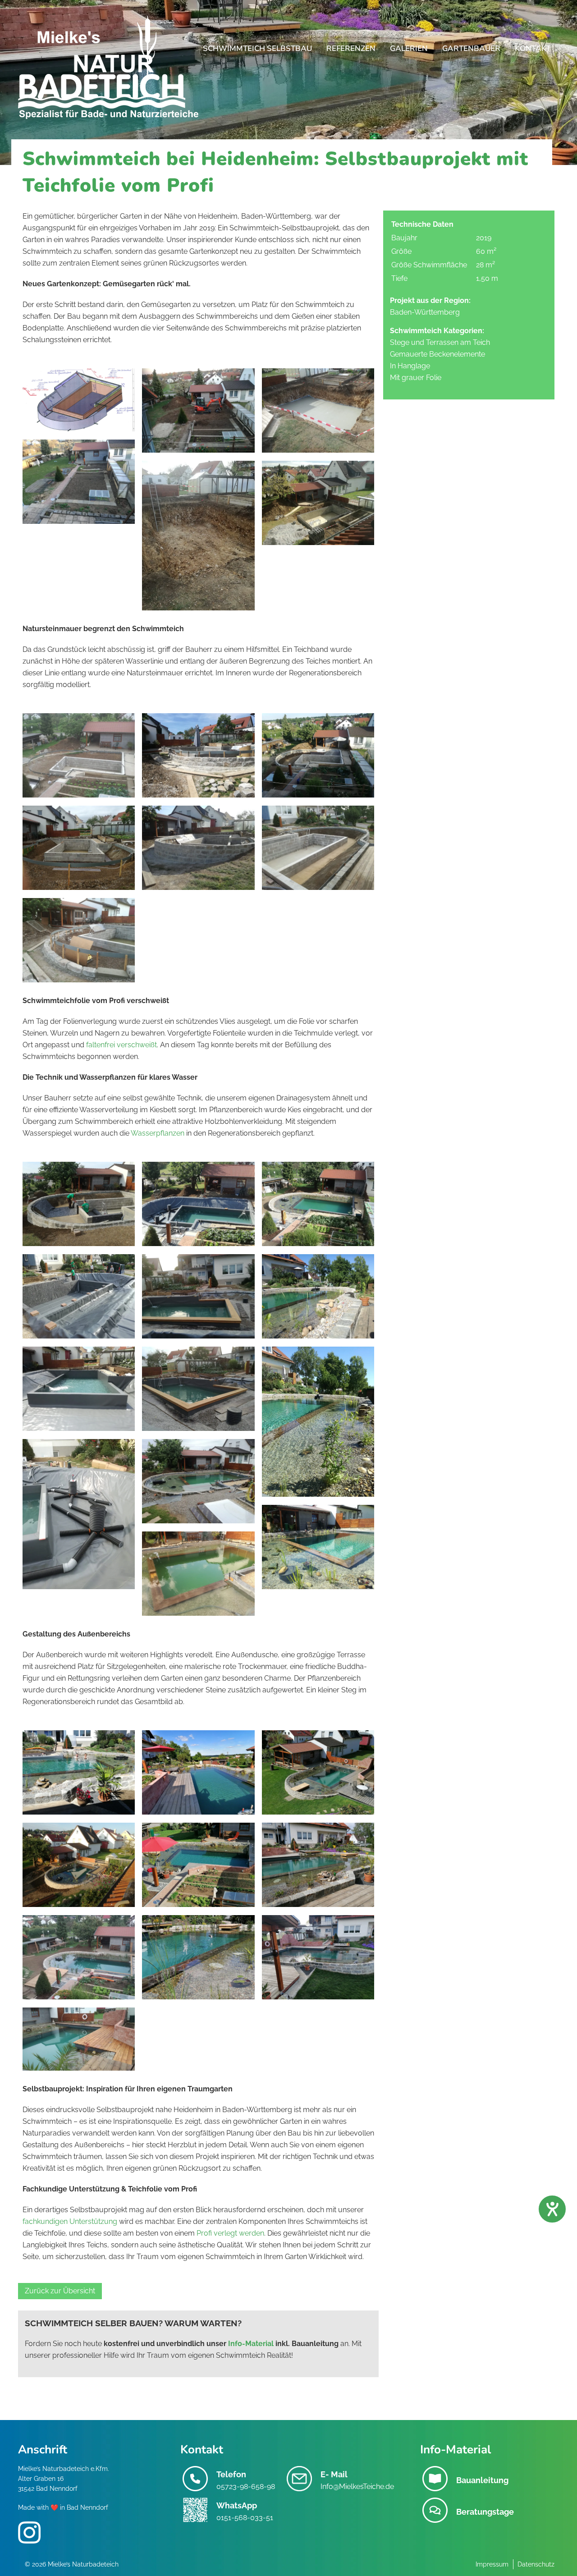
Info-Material (251, 2344)
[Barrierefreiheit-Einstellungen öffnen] (552, 2209)
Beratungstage (485, 2512)
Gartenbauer (471, 48)
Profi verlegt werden (230, 2233)
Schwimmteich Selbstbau (257, 48)
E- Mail (334, 2474)
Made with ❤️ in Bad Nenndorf (63, 2507)
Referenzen (351, 48)
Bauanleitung (482, 2480)
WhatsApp (237, 2505)
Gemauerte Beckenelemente (437, 354)
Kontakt (533, 48)
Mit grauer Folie (416, 378)
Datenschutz (536, 2564)
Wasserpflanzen (158, 1133)
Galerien (409, 48)
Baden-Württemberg (425, 312)
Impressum (492, 2564)
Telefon (231, 2474)
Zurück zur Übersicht (60, 2291)
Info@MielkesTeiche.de (357, 2487)
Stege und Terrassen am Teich (440, 342)
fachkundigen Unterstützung (70, 2221)
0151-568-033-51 (245, 2518)
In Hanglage (410, 366)
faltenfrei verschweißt (121, 1045)
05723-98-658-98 (246, 2487)
